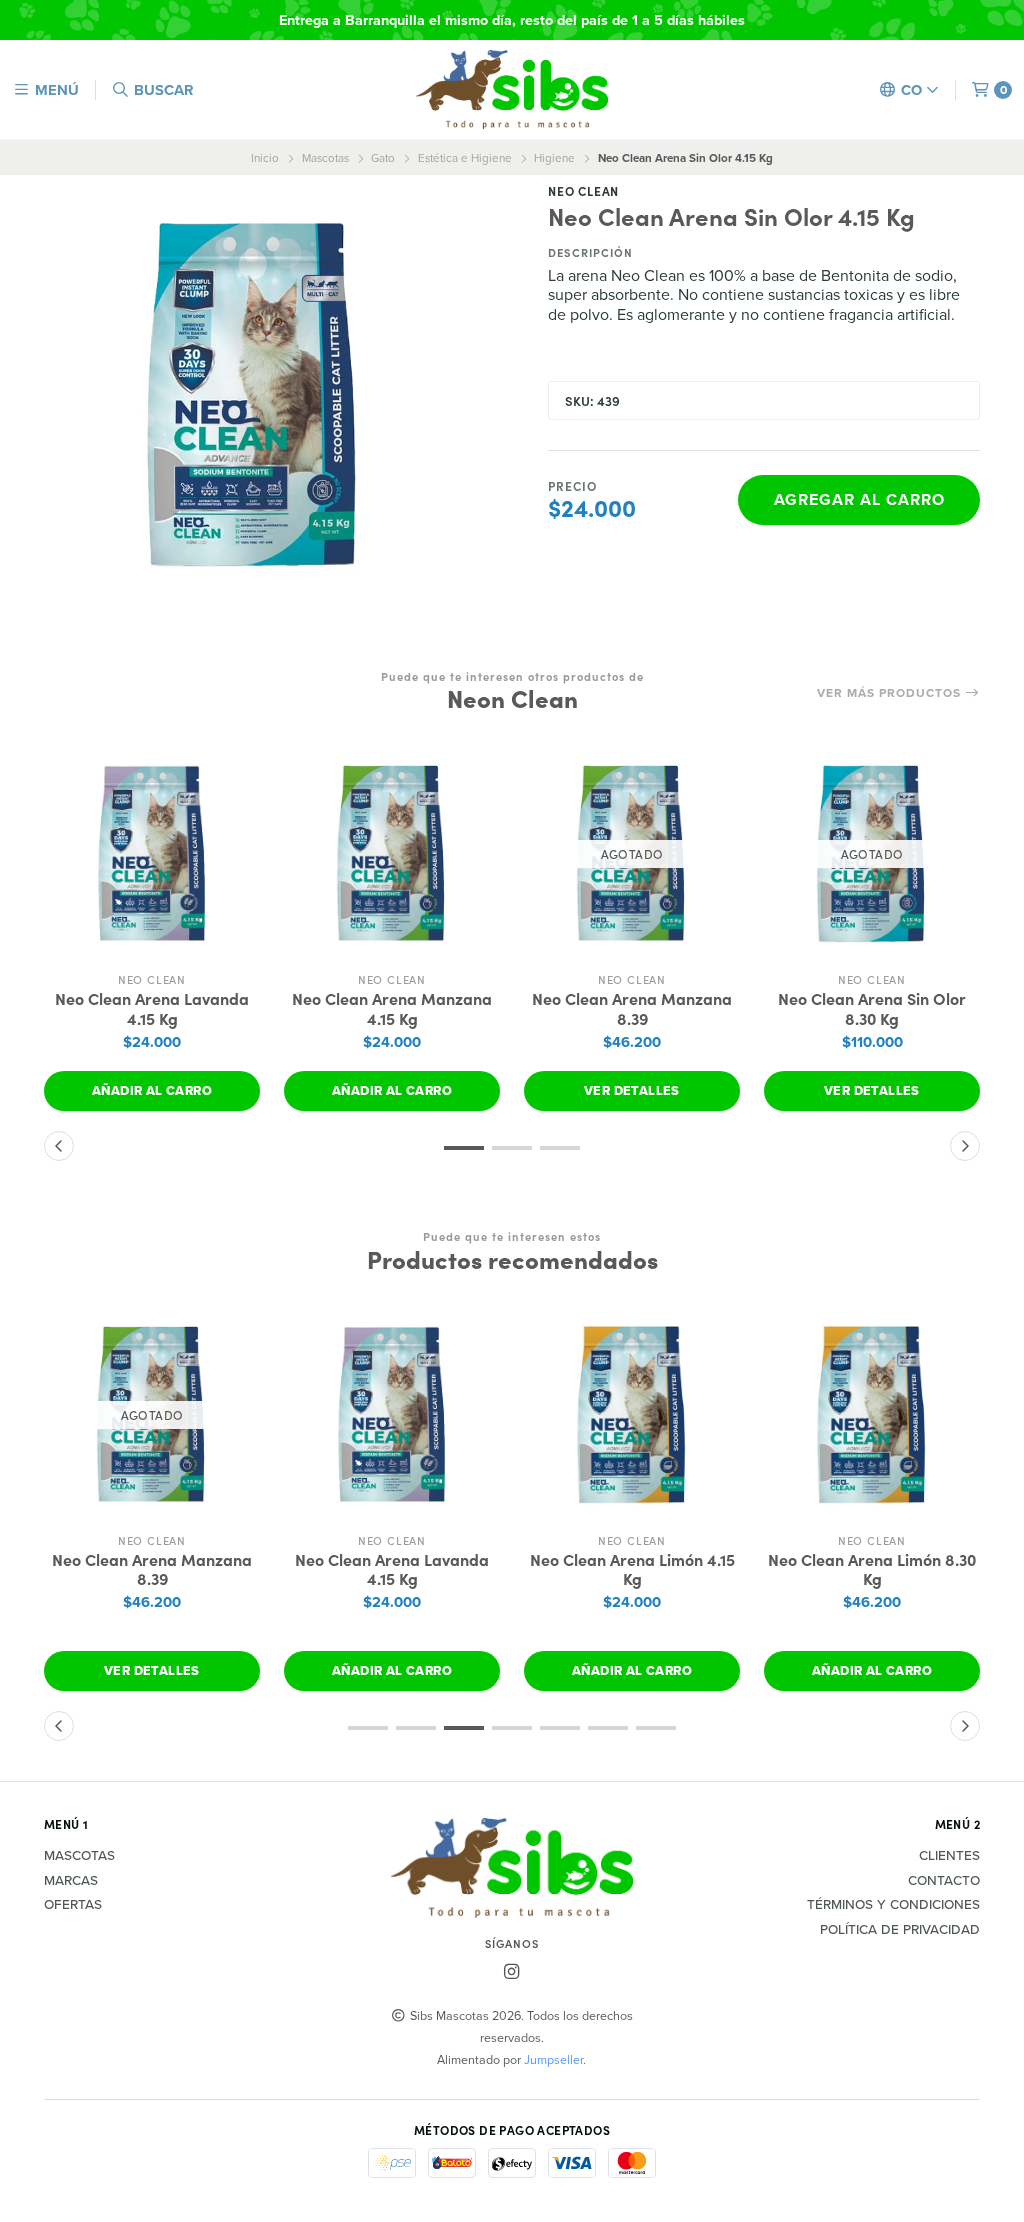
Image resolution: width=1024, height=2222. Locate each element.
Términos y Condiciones (893, 1905)
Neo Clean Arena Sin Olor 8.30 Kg (872, 1008)
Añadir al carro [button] (152, 1090)
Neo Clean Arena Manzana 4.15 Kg (392, 1008)
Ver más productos (891, 693)
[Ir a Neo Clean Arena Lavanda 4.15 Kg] (152, 854)
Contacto (944, 1881)
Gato (383, 157)
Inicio (265, 157)
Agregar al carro (859, 499)
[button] (464, 1148)
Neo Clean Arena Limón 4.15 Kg (632, 1569)
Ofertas (73, 1905)
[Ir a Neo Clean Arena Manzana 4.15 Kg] (392, 854)
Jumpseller (553, 2059)
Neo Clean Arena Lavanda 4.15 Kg (152, 1008)
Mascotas (325, 157)
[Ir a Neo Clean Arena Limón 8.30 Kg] (872, 1415)
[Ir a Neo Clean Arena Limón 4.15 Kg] (632, 1415)
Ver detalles (632, 1090)
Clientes (949, 1856)
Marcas (71, 1881)
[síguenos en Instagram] (512, 1972)
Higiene (554, 157)
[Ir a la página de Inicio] (512, 90)
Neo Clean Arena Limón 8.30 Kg (872, 1569)
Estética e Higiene (465, 157)
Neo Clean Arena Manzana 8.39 (632, 1008)
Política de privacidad (900, 1930)
